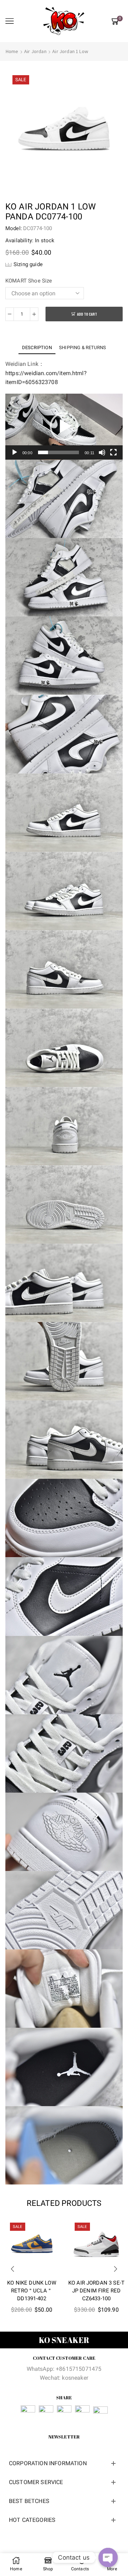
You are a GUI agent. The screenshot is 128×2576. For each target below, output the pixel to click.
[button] (64, 426)
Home (12, 51)
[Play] (15, 452)
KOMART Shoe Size (29, 281)
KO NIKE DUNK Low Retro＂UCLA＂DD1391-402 (32, 2291)
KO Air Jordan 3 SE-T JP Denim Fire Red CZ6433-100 (96, 2291)
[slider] (58, 452)
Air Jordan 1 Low (70, 51)
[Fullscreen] (113, 452)
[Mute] (102, 452)
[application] (64, 427)
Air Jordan (35, 51)
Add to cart (87, 314)
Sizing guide (28, 264)
